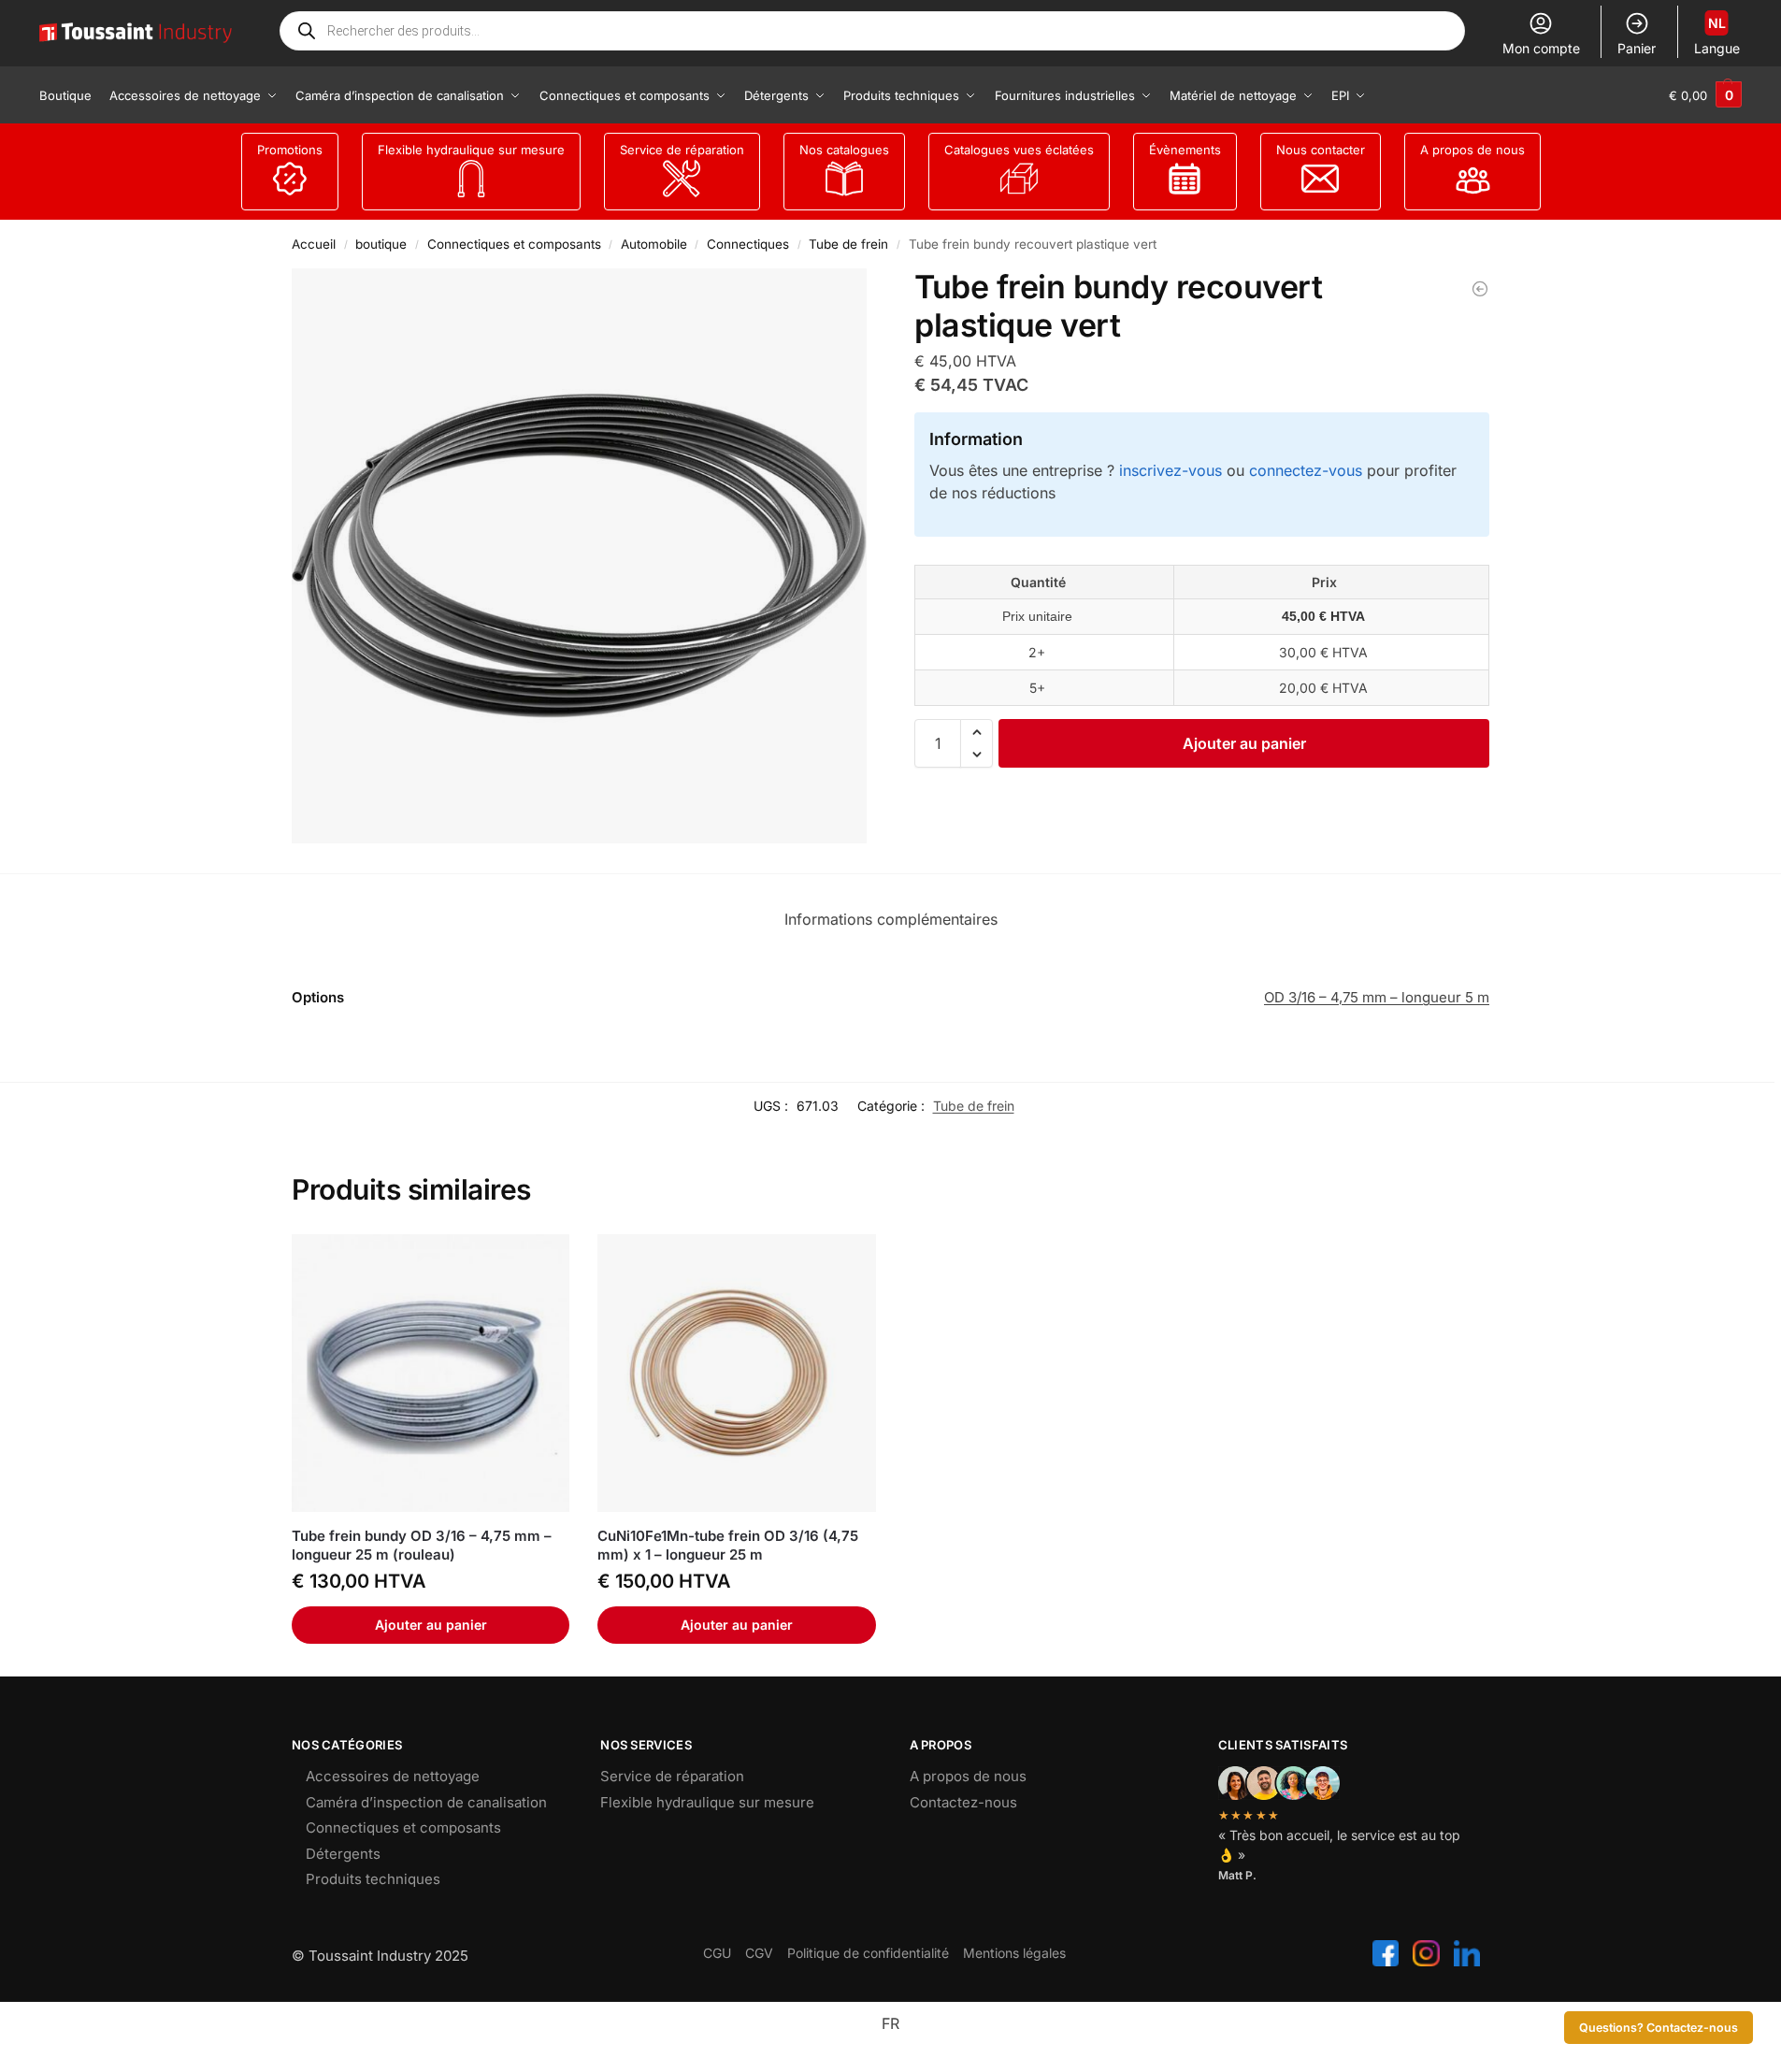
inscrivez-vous (1171, 470)
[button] (1705, 95)
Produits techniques (373, 1879)
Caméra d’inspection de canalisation (426, 1802)
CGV (759, 1953)
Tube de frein (848, 244)
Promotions (290, 150)
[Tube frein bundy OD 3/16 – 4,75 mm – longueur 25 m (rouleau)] (431, 1373)
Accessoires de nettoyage (393, 1776)
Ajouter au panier (1244, 743)
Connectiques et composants (514, 244)
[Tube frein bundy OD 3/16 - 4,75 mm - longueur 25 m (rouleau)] (1480, 289)
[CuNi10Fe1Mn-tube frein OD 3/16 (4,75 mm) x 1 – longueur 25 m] (736, 1373)
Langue (1717, 36)
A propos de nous (1472, 150)
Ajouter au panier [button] (431, 1625)
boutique (381, 244)
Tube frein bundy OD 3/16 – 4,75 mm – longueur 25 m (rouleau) (422, 1545)
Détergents (343, 1854)
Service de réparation (682, 150)
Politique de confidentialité (868, 1953)
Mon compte (1541, 48)
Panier (1637, 48)
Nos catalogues (844, 150)
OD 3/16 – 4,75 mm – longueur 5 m (1377, 997)
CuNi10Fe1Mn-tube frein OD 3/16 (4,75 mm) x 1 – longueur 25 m (728, 1545)
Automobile (654, 244)
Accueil (314, 244)
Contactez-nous (963, 1802)
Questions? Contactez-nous (1659, 2028)
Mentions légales (1014, 1953)
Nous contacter (1321, 150)
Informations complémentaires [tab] (891, 919)
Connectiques (748, 244)
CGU (717, 1953)
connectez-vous (1306, 470)
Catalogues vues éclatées (1019, 150)
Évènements (1185, 150)
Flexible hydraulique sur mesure (471, 150)
